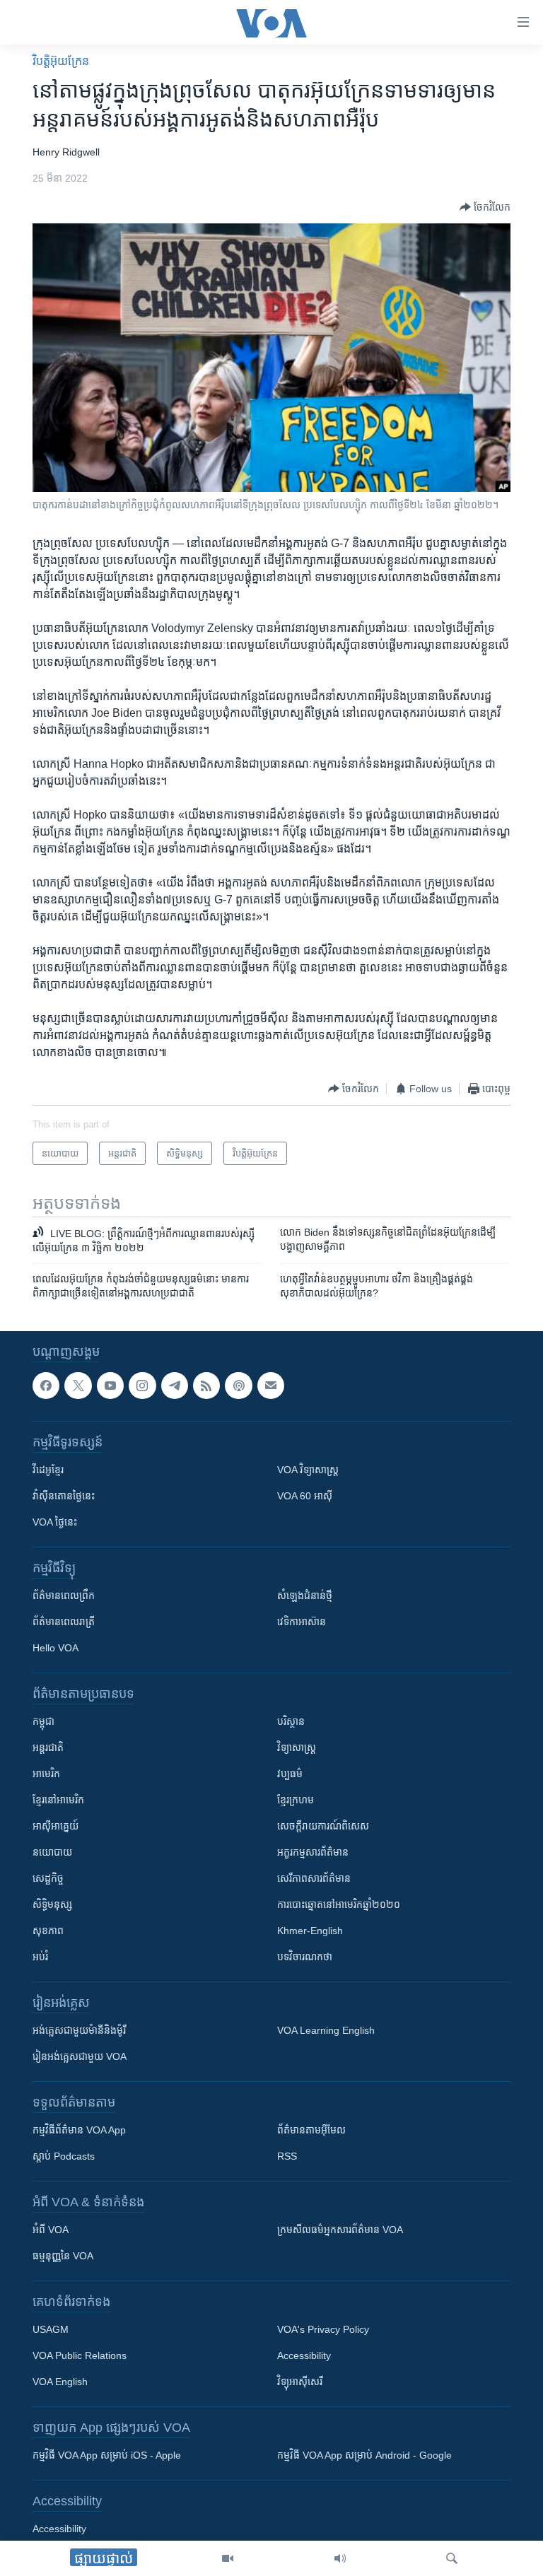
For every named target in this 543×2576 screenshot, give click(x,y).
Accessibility (304, 2355)
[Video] (228, 2558)
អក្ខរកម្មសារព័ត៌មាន (313, 1852)
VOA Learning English (326, 2030)
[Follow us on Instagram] (142, 1386)
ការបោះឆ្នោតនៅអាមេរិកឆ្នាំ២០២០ (339, 1904)
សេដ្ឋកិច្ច (48, 1878)
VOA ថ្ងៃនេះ (55, 1522)
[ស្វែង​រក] (452, 2558)
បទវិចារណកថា (305, 1957)
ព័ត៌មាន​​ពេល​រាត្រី (64, 1622)
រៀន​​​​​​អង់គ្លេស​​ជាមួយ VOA (80, 2056)
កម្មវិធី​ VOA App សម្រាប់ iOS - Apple (107, 2455)
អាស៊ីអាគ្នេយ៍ (56, 1826)
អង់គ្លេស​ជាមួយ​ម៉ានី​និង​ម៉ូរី (79, 2030)
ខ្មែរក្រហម (296, 1800)
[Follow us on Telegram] (175, 1386)
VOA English (60, 2382)
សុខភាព (48, 1931)
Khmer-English (310, 1931)
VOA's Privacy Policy (323, 2329)
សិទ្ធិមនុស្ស (52, 1904)
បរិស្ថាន (291, 1721)
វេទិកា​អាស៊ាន (302, 1622)
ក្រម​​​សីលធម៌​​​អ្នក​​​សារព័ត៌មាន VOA (340, 2230)
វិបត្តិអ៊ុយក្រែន (61, 61)
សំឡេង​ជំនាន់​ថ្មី (305, 1596)
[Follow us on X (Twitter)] (78, 1386)
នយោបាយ (52, 1852)
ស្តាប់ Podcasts (64, 2156)
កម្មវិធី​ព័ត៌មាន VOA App (79, 2130)
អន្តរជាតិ (48, 1747)
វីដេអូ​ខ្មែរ (48, 1470)
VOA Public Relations (80, 2355)
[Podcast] (238, 1386)
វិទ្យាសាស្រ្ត (297, 1747)
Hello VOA (56, 1648)
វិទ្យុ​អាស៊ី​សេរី (300, 2382)
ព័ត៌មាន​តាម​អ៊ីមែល (311, 2130)
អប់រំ (40, 1957)
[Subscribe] (271, 1386)
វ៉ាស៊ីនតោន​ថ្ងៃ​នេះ (64, 1496)
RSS (287, 2156)
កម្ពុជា (43, 1721)
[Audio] (340, 2558)
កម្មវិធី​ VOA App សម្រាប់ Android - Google (364, 2455)
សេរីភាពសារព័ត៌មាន (314, 1878)
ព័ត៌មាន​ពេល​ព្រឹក (64, 1596)
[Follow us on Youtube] (110, 1386)
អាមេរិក (46, 1774)
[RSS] (206, 1386)
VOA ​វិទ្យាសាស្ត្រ (308, 1470)
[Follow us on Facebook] (46, 1386)
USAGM (51, 2329)
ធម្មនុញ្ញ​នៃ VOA (63, 2256)
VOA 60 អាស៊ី (305, 1496)
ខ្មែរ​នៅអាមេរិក (58, 1800)
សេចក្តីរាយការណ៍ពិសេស (323, 1826)
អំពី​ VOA (51, 2230)
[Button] (485, 207)
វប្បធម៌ (290, 1774)
